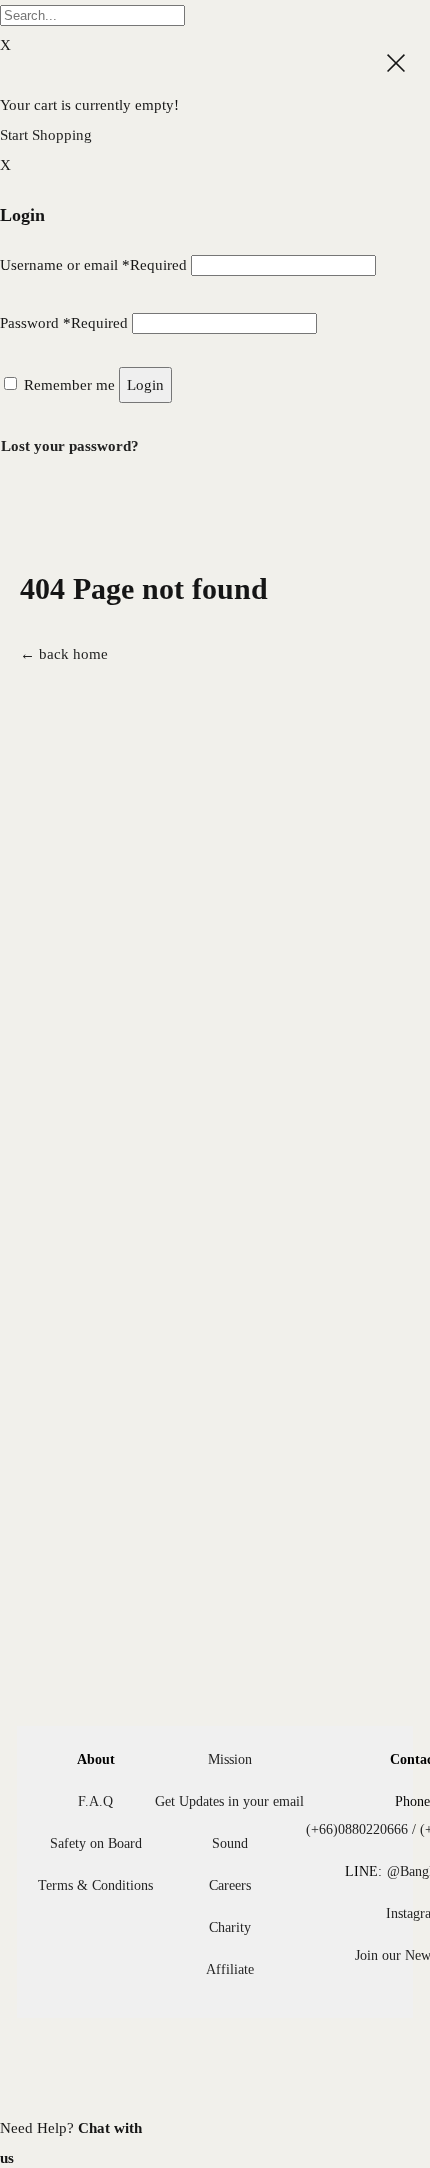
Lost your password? (70, 446)
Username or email (93, 265)
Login (145, 385)
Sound (230, 1843)
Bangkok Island (127, 48)
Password (64, 323)
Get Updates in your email (229, 1801)
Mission (230, 1759)
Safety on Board (96, 1843)
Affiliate (230, 1969)
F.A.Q (95, 1801)
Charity (230, 1927)
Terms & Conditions (95, 1885)
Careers (230, 1885)
